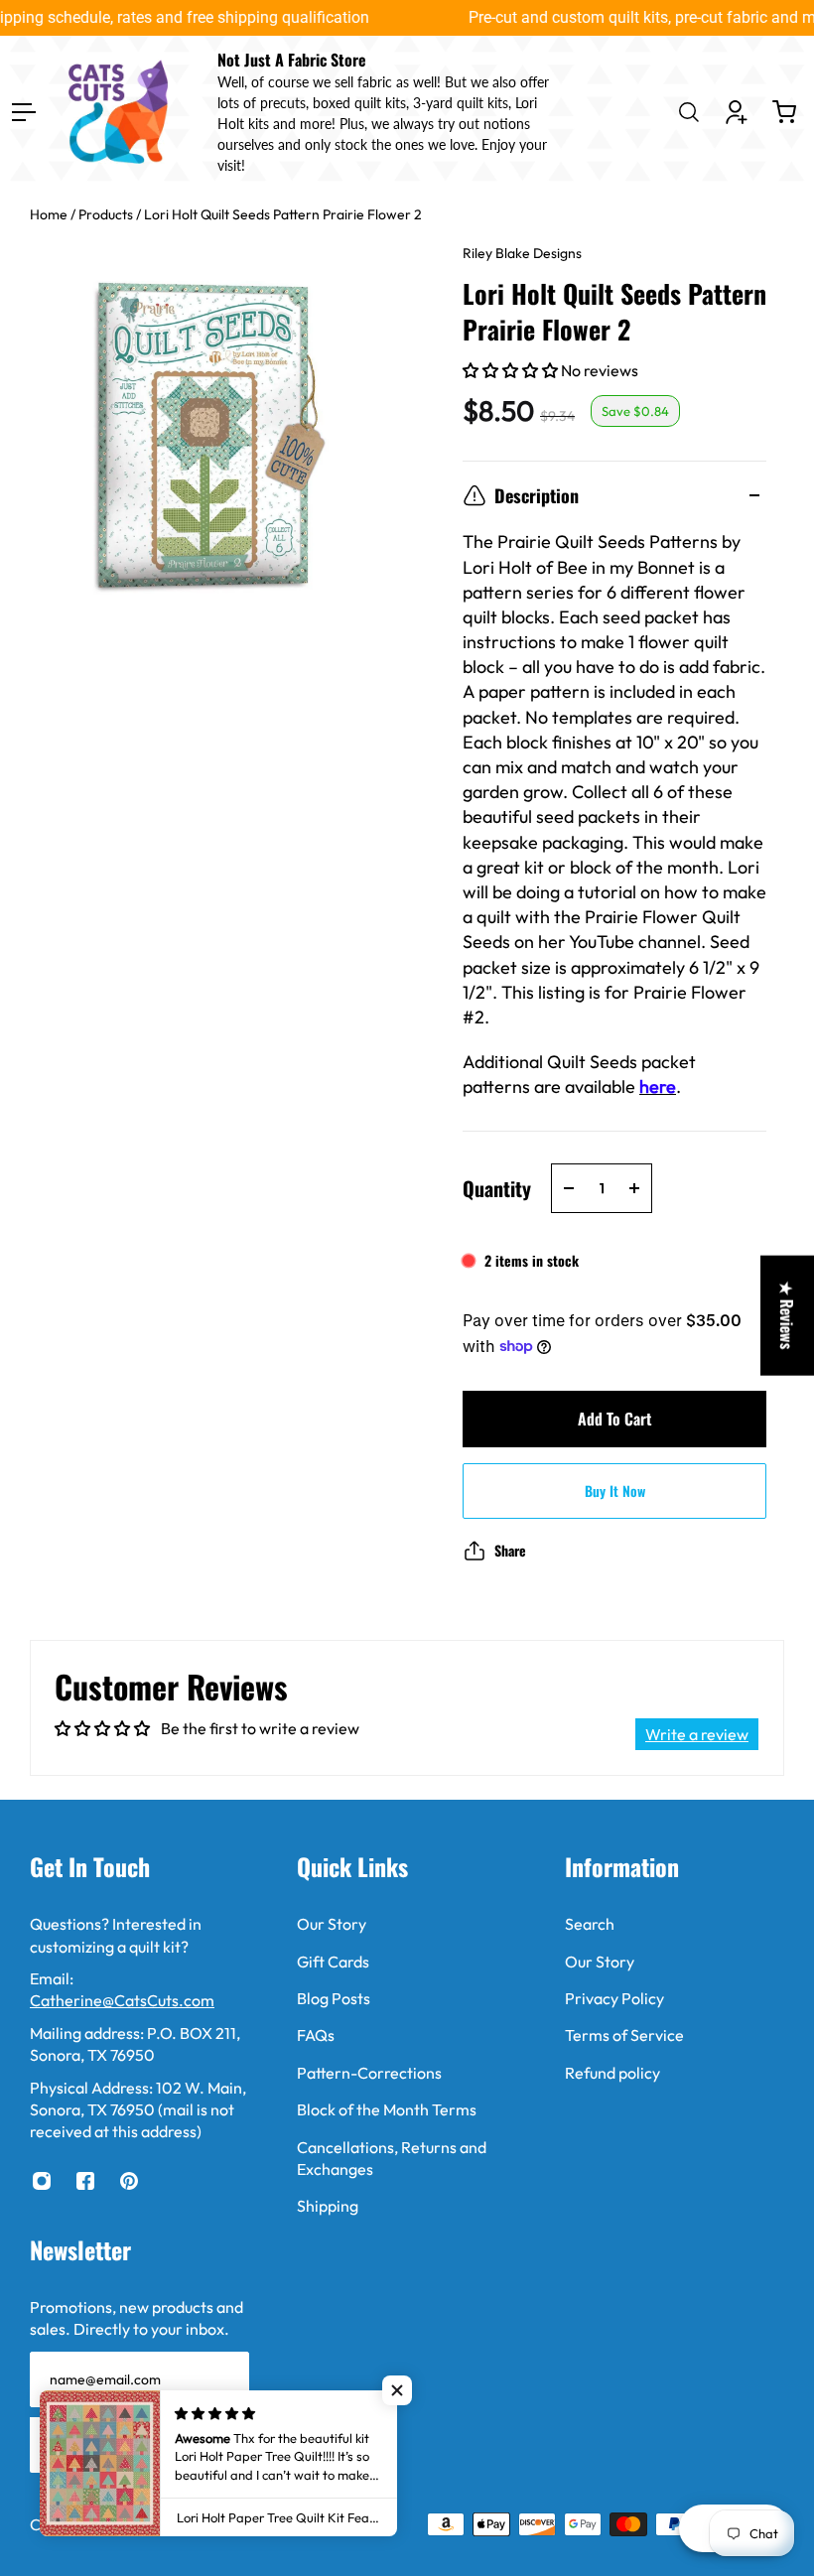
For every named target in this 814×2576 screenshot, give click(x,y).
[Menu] (24, 112)
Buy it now (615, 1491)
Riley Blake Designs (522, 253)
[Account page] (737, 112)
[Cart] (784, 112)
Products (107, 214)
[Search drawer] (689, 112)
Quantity (497, 1188)
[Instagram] (42, 2181)
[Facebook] (85, 2181)
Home (50, 214)
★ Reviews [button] (787, 1315)
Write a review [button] (697, 1734)
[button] (512, 370)
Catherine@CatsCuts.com (122, 2000)
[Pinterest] (129, 2181)
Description (537, 495)
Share (510, 1550)
